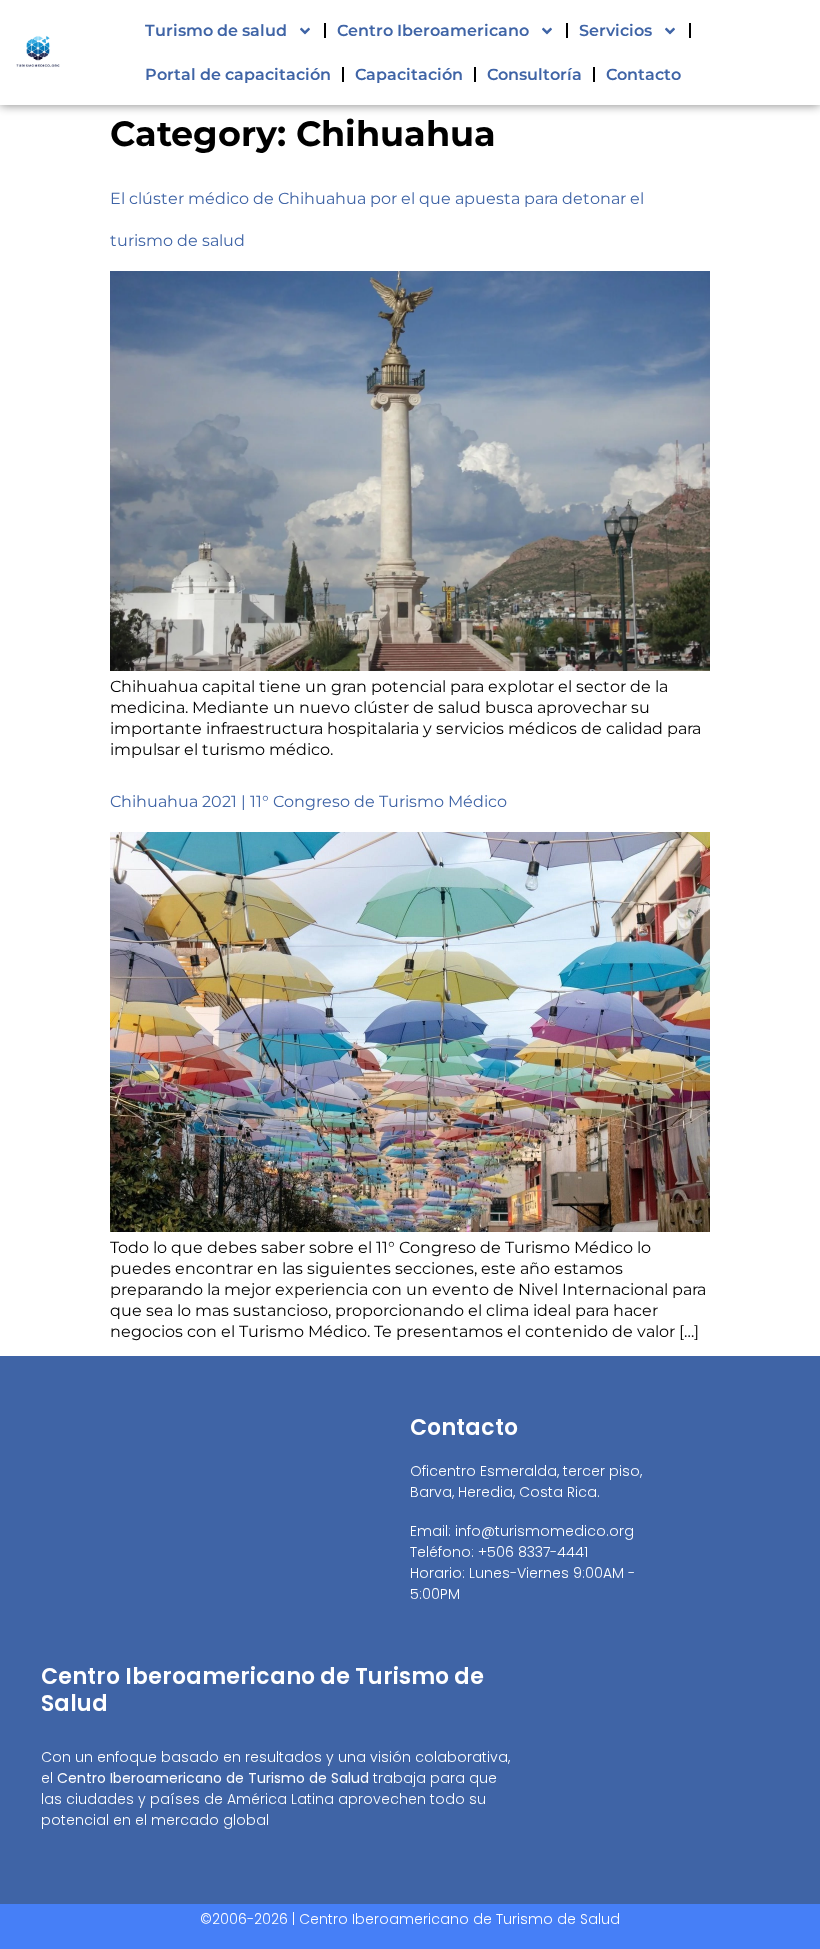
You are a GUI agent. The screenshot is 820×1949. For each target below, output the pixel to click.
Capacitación (409, 74)
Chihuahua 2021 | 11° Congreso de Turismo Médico (308, 801)
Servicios (615, 30)
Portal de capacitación (238, 74)
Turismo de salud (216, 30)
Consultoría (534, 74)
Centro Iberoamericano (433, 30)
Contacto (643, 74)
